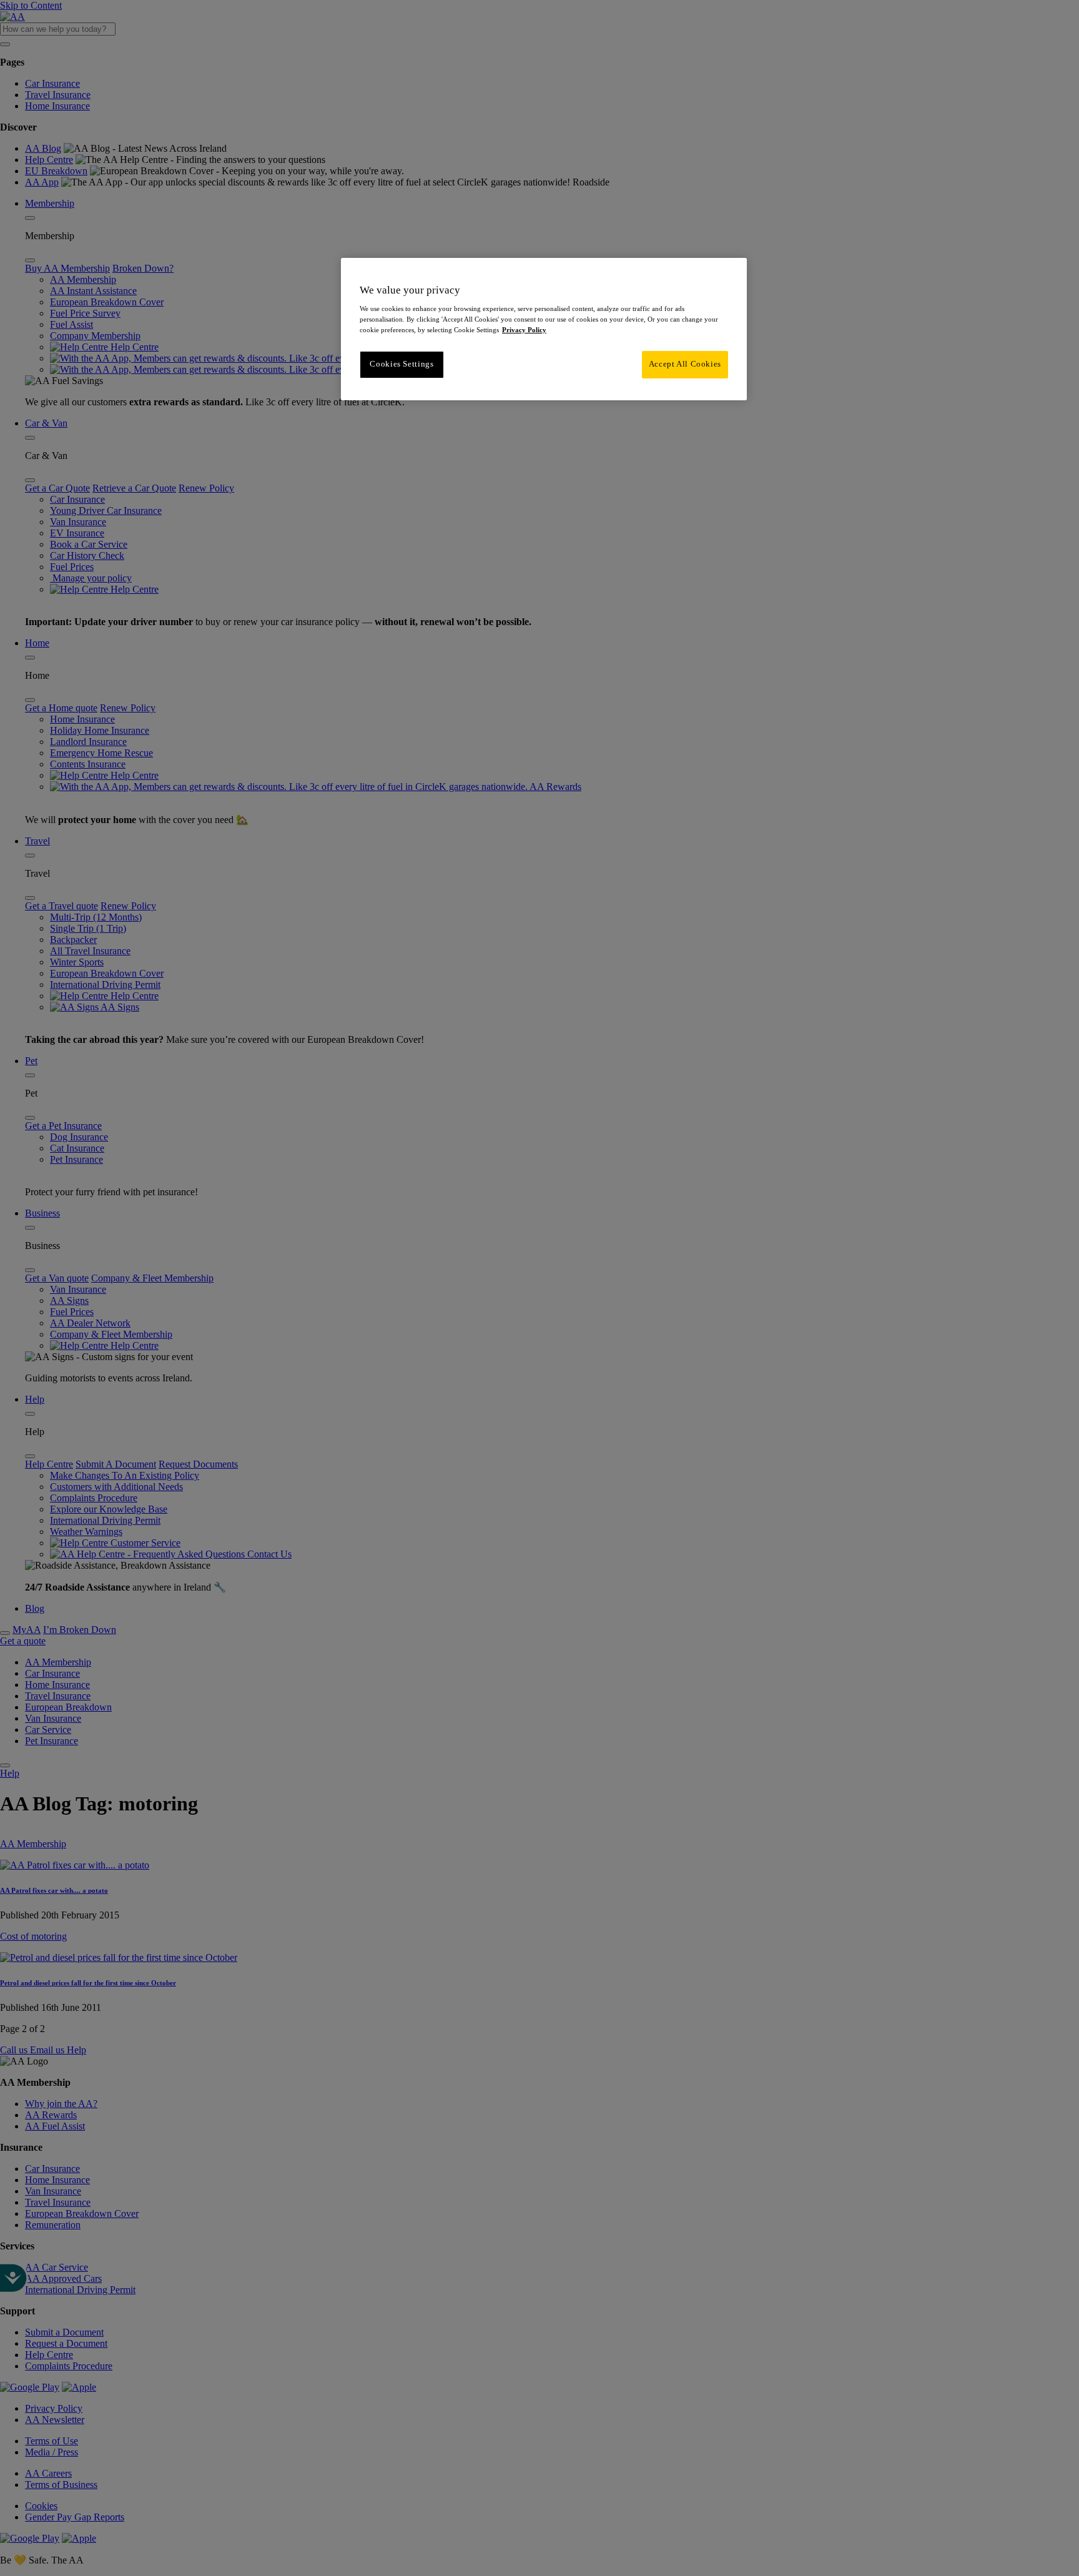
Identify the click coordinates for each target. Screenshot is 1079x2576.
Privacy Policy (524, 330)
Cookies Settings (402, 364)
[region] (544, 329)
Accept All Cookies (685, 364)
